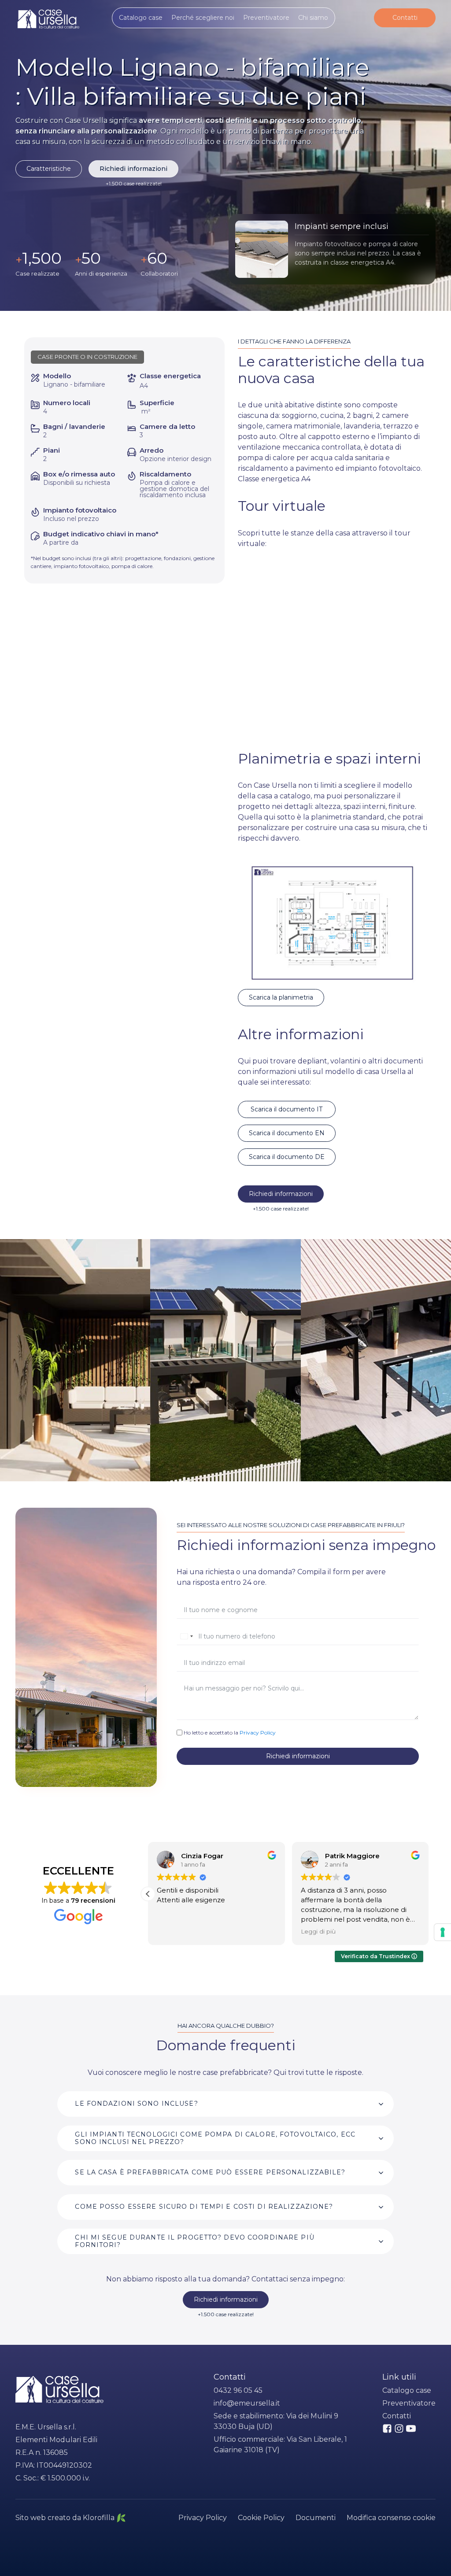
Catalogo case (141, 18)
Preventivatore (266, 18)
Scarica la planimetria (281, 997)
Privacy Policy (258, 1733)
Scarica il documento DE (287, 1157)
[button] (148, 1894)
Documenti (316, 2518)
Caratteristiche (49, 169)
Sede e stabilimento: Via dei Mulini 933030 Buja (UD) (276, 2421)
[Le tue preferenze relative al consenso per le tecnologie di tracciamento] (443, 1932)
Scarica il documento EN (287, 1133)
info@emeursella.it (247, 2403)
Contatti (405, 18)
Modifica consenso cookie (391, 2518)
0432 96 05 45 (238, 2390)
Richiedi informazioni (133, 169)
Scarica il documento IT (286, 1109)
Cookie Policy (261, 2518)
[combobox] (186, 1636)
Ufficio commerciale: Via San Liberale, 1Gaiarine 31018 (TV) (280, 2445)
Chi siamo (313, 18)
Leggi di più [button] (318, 1931)
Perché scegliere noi (203, 18)
